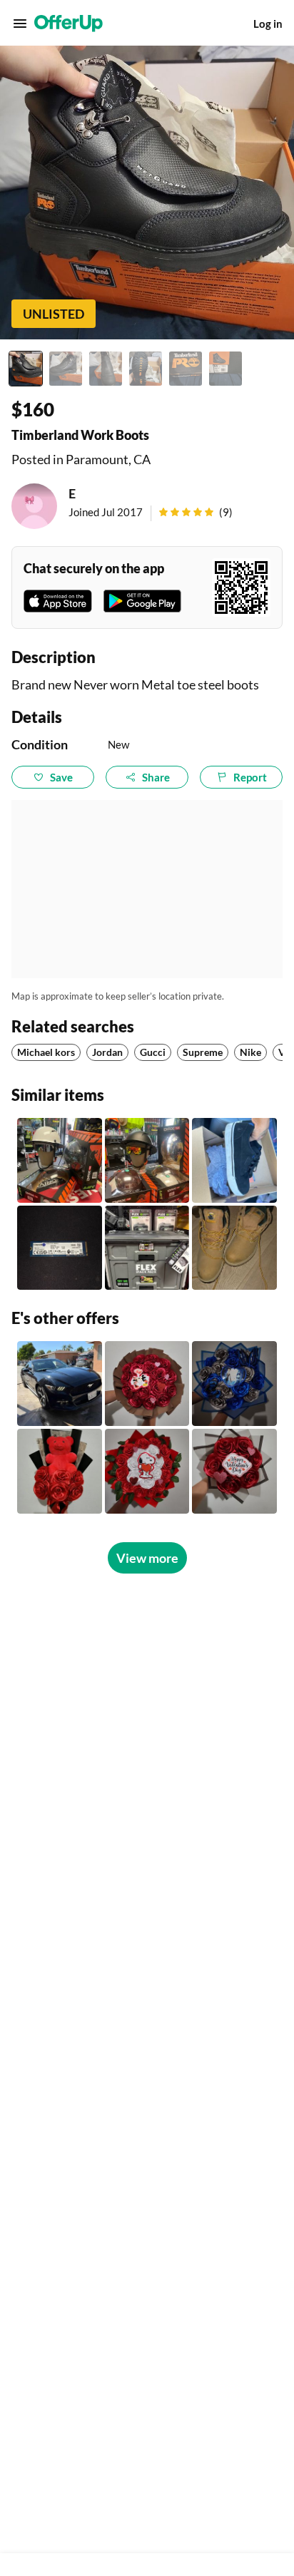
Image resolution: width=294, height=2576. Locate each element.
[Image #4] (146, 369)
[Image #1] (26, 369)
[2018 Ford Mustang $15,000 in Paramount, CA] (60, 1384)
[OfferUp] (69, 24)
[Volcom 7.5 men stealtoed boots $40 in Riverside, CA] (234, 1160)
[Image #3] (106, 369)
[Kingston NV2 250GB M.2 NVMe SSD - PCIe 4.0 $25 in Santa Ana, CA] (60, 1248)
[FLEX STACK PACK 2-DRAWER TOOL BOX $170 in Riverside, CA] (147, 1248)
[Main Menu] (20, 24)
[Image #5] (186, 369)
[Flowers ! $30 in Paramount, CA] (234, 1471)
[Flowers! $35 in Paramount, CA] (60, 1471)
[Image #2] (66, 369)
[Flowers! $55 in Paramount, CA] (147, 1384)
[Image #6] (225, 369)
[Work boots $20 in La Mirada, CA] (234, 1248)
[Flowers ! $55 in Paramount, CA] (147, 1471)
